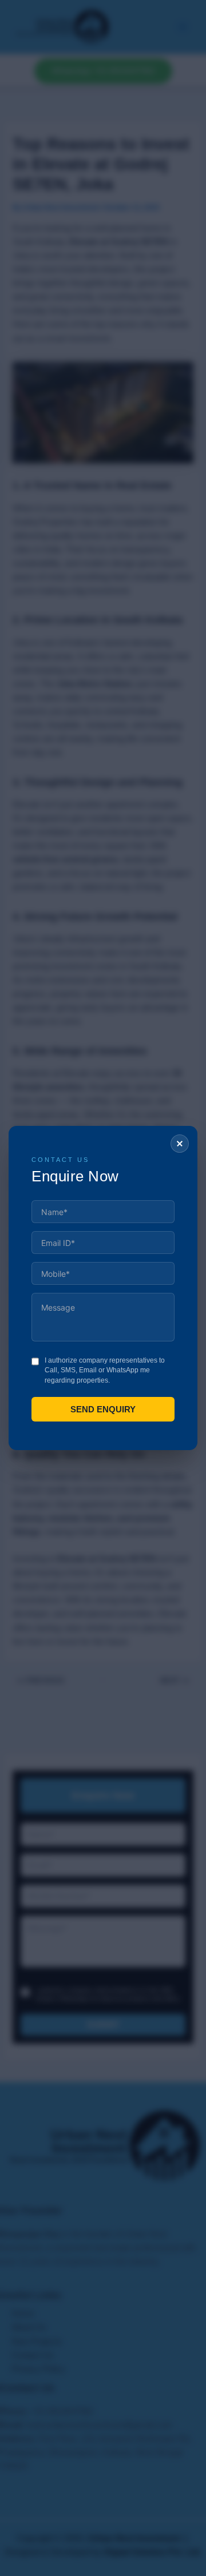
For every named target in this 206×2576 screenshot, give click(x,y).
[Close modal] (180, 1144)
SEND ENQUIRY (103, 1409)
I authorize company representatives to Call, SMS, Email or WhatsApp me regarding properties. (105, 1370)
